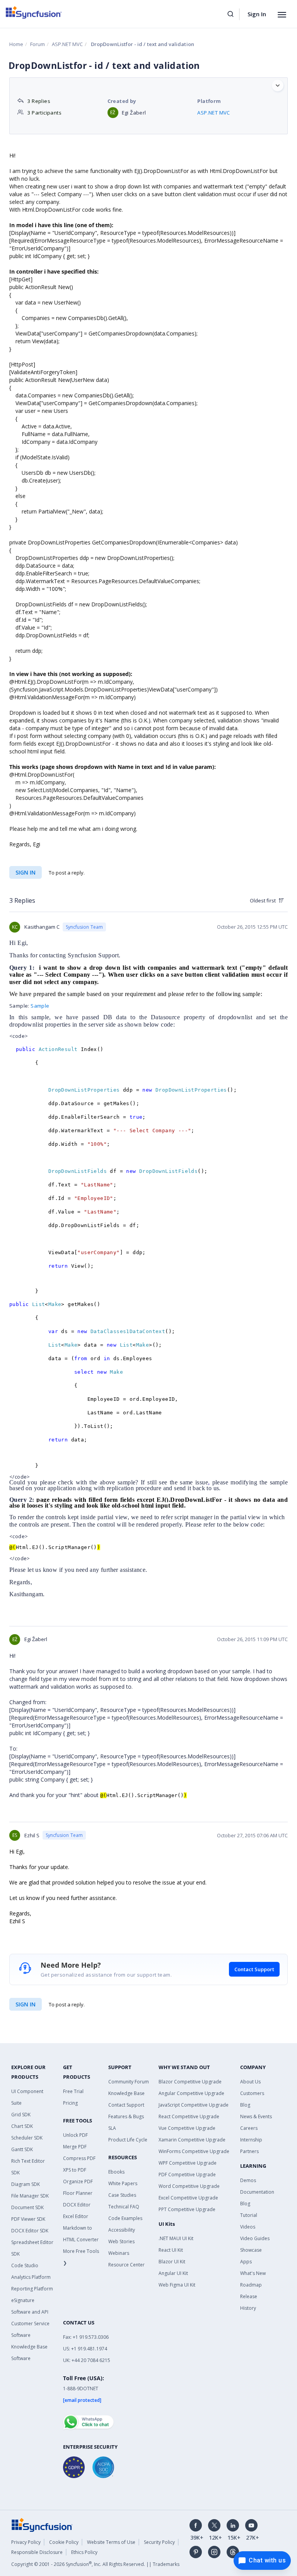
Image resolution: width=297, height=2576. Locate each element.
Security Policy (159, 2542)
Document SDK (27, 2207)
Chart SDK (22, 2126)
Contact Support (254, 1969)
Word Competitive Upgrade (189, 2186)
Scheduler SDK (27, 2138)
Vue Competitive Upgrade (187, 2128)
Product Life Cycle (128, 2140)
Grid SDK (21, 2115)
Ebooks (116, 2172)
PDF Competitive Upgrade (187, 2175)
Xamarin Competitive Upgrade (192, 2140)
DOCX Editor (77, 2205)
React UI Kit (171, 2250)
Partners (249, 2151)
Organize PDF (78, 2181)
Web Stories (121, 2241)
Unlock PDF (75, 2135)
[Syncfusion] (42, 2524)
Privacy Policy (26, 2542)
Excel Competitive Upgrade (188, 2198)
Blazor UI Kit (172, 2262)
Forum (38, 44)
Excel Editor (76, 2216)
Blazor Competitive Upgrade (190, 2082)
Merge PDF (75, 2147)
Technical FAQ (124, 2207)
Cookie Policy (64, 2542)
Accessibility (122, 2230)
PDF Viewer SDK (28, 2219)
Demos (248, 2180)
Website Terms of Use (111, 2542)
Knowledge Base (126, 2093)
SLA (112, 2128)
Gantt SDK (22, 2149)
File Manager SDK (30, 2196)
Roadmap (251, 2285)
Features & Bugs (126, 2116)
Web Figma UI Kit (177, 2285)
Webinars (119, 2253)
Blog (245, 2105)
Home (16, 44)
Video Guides (255, 2238)
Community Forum (129, 2082)
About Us (250, 2082)
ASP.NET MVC (67, 44)
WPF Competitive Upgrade (188, 2163)
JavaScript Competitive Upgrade (194, 2105)
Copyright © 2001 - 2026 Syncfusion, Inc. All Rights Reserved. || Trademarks (95, 2564)
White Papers (123, 2183)
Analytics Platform (31, 2277)
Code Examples (125, 2218)
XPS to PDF (75, 2170)
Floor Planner (78, 2193)
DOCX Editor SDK (30, 2231)
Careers (249, 2128)
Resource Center (126, 2265)
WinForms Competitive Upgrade (194, 2151)
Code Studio (25, 2265)
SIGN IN (26, 2004)
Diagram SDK (26, 2184)
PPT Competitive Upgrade (187, 2209)
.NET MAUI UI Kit (176, 2238)
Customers (252, 2093)
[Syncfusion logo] (34, 12)
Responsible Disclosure (37, 2552)
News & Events (256, 2116)
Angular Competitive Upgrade (191, 2093)
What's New (253, 2273)
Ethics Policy (84, 2552)
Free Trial (73, 2091)
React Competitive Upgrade (189, 2116)
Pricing (70, 2103)
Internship (251, 2140)
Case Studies (122, 2195)
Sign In (257, 14)
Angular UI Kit (173, 2273)
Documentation (257, 2192)
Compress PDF (79, 2158)
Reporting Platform (32, 2289)
